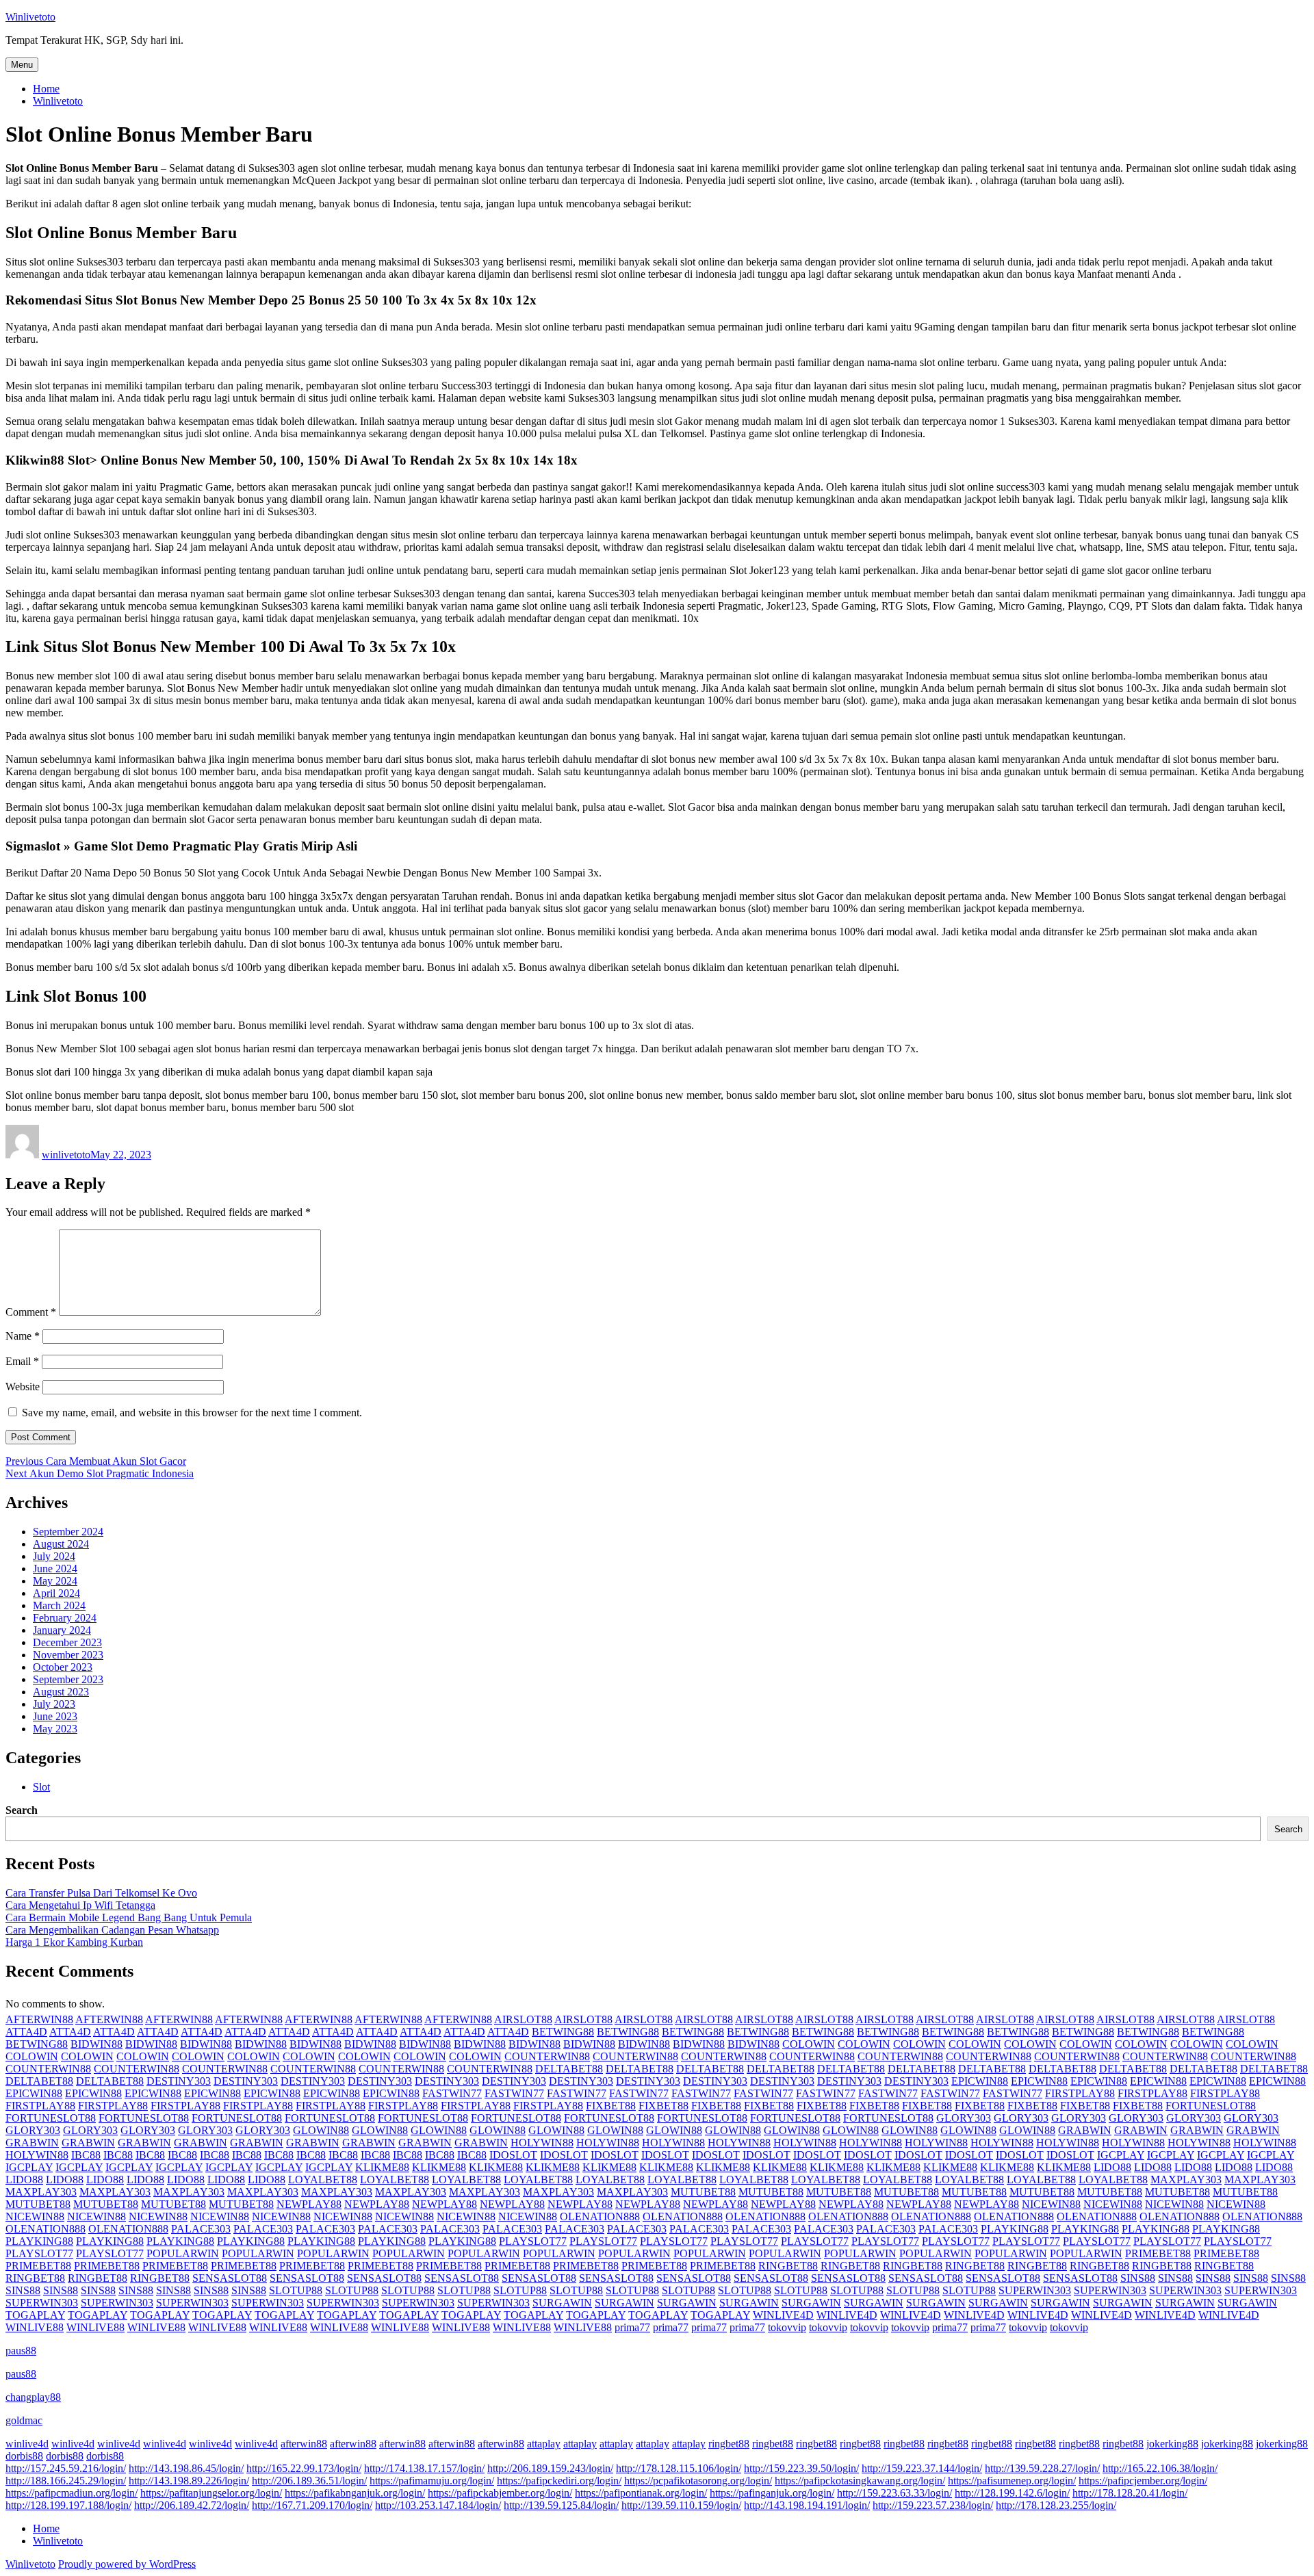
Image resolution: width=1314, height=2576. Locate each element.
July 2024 (54, 1556)
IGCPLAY (1121, 2155)
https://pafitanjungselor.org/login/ (211, 2493)
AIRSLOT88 (523, 2019)
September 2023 (68, 1679)
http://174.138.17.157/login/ (424, 2468)
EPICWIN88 (980, 2081)
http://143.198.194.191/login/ (807, 2505)
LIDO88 (1112, 2167)
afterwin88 (304, 2444)
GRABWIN (1085, 2130)
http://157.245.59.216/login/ (66, 2468)
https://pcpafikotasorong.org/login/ (698, 2481)
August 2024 (61, 1544)
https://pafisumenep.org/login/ (1012, 2481)
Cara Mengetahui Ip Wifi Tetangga (80, 1905)
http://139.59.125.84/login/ (561, 2505)
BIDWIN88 (96, 2044)
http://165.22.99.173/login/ (304, 2468)
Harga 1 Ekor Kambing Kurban (74, 1942)
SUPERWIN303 (1035, 2290)
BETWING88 (563, 2032)
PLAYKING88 (1015, 2229)
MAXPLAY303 (1186, 2180)
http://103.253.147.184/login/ (438, 2505)
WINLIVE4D (783, 2315)
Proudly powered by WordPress (127, 2564)
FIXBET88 (611, 2106)
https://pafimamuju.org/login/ (432, 2481)
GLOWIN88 (321, 2130)
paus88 (21, 2351)
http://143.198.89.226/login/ (189, 2481)
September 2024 (68, 1532)
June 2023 (55, 1716)
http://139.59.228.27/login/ (1042, 2468)
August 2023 (61, 1692)
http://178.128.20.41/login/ (1130, 2493)
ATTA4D (26, 2032)
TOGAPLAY (35, 2315)
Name (23, 1336)
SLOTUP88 (296, 2290)
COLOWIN (809, 2044)
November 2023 (68, 1655)
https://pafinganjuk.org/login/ (772, 2493)
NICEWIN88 (1051, 2204)
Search (22, 1810)
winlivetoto (66, 1155)
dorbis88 (24, 2456)
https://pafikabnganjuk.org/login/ (355, 2493)
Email (22, 1361)
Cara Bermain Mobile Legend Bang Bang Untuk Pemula (129, 1917)
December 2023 (67, 1642)
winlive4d (27, 2444)
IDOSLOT (513, 2155)
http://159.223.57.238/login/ (933, 2505)
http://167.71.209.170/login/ (312, 2505)
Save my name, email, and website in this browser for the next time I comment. (192, 1413)
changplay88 (33, 2397)
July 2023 (54, 1704)
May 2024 (55, 1581)
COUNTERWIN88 (547, 2056)
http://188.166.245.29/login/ (66, 2481)
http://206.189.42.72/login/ (192, 2505)
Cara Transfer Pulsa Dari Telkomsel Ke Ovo (101, 1893)
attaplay (544, 2444)
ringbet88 (729, 2444)
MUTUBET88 (703, 2192)
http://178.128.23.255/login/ (1056, 2505)
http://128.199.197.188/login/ (68, 2505)
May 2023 (55, 1729)
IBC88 (86, 2155)
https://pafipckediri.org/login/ (559, 2481)
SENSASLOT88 (230, 2278)
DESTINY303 (179, 2081)
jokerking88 (1172, 2444)
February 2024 (65, 1618)
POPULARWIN (183, 2253)
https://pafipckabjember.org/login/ (500, 2493)
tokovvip (787, 2327)
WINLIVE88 (35, 2327)
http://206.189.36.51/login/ (309, 2481)
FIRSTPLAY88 (1080, 2093)
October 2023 (63, 1667)
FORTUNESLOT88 (1211, 2106)
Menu (22, 65)
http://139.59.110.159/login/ (681, 2505)
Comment (31, 1312)
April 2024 (56, 1593)
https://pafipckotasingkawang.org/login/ (860, 2481)
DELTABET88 (569, 2069)
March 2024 (59, 1605)
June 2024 (55, 1569)
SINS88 (1138, 2278)
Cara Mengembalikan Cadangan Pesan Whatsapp (112, 1930)
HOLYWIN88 (542, 2143)
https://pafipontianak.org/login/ (641, 2493)
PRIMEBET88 (1158, 2253)
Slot (41, 1787)
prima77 (632, 2327)
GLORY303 (964, 2118)
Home (46, 89)
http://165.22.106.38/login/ (1160, 2468)
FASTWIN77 (452, 2093)
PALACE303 (201, 2229)
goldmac (24, 2420)
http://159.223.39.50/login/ (801, 2468)
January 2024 (62, 1630)
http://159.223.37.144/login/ (922, 2468)
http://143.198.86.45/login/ (186, 2468)
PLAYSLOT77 (533, 2241)
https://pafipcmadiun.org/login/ (72, 2493)
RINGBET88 (788, 2266)
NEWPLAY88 (309, 2204)
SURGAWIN (562, 2303)
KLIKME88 (382, 2167)
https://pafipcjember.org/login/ (1143, 2481)
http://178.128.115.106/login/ (679, 2468)
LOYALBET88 (323, 2180)
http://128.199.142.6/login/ (1012, 2493)
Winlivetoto (30, 17)
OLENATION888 (600, 2216)
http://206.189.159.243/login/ (550, 2468)
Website (23, 1387)
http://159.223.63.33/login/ (894, 2493)
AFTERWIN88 (39, 2019)
